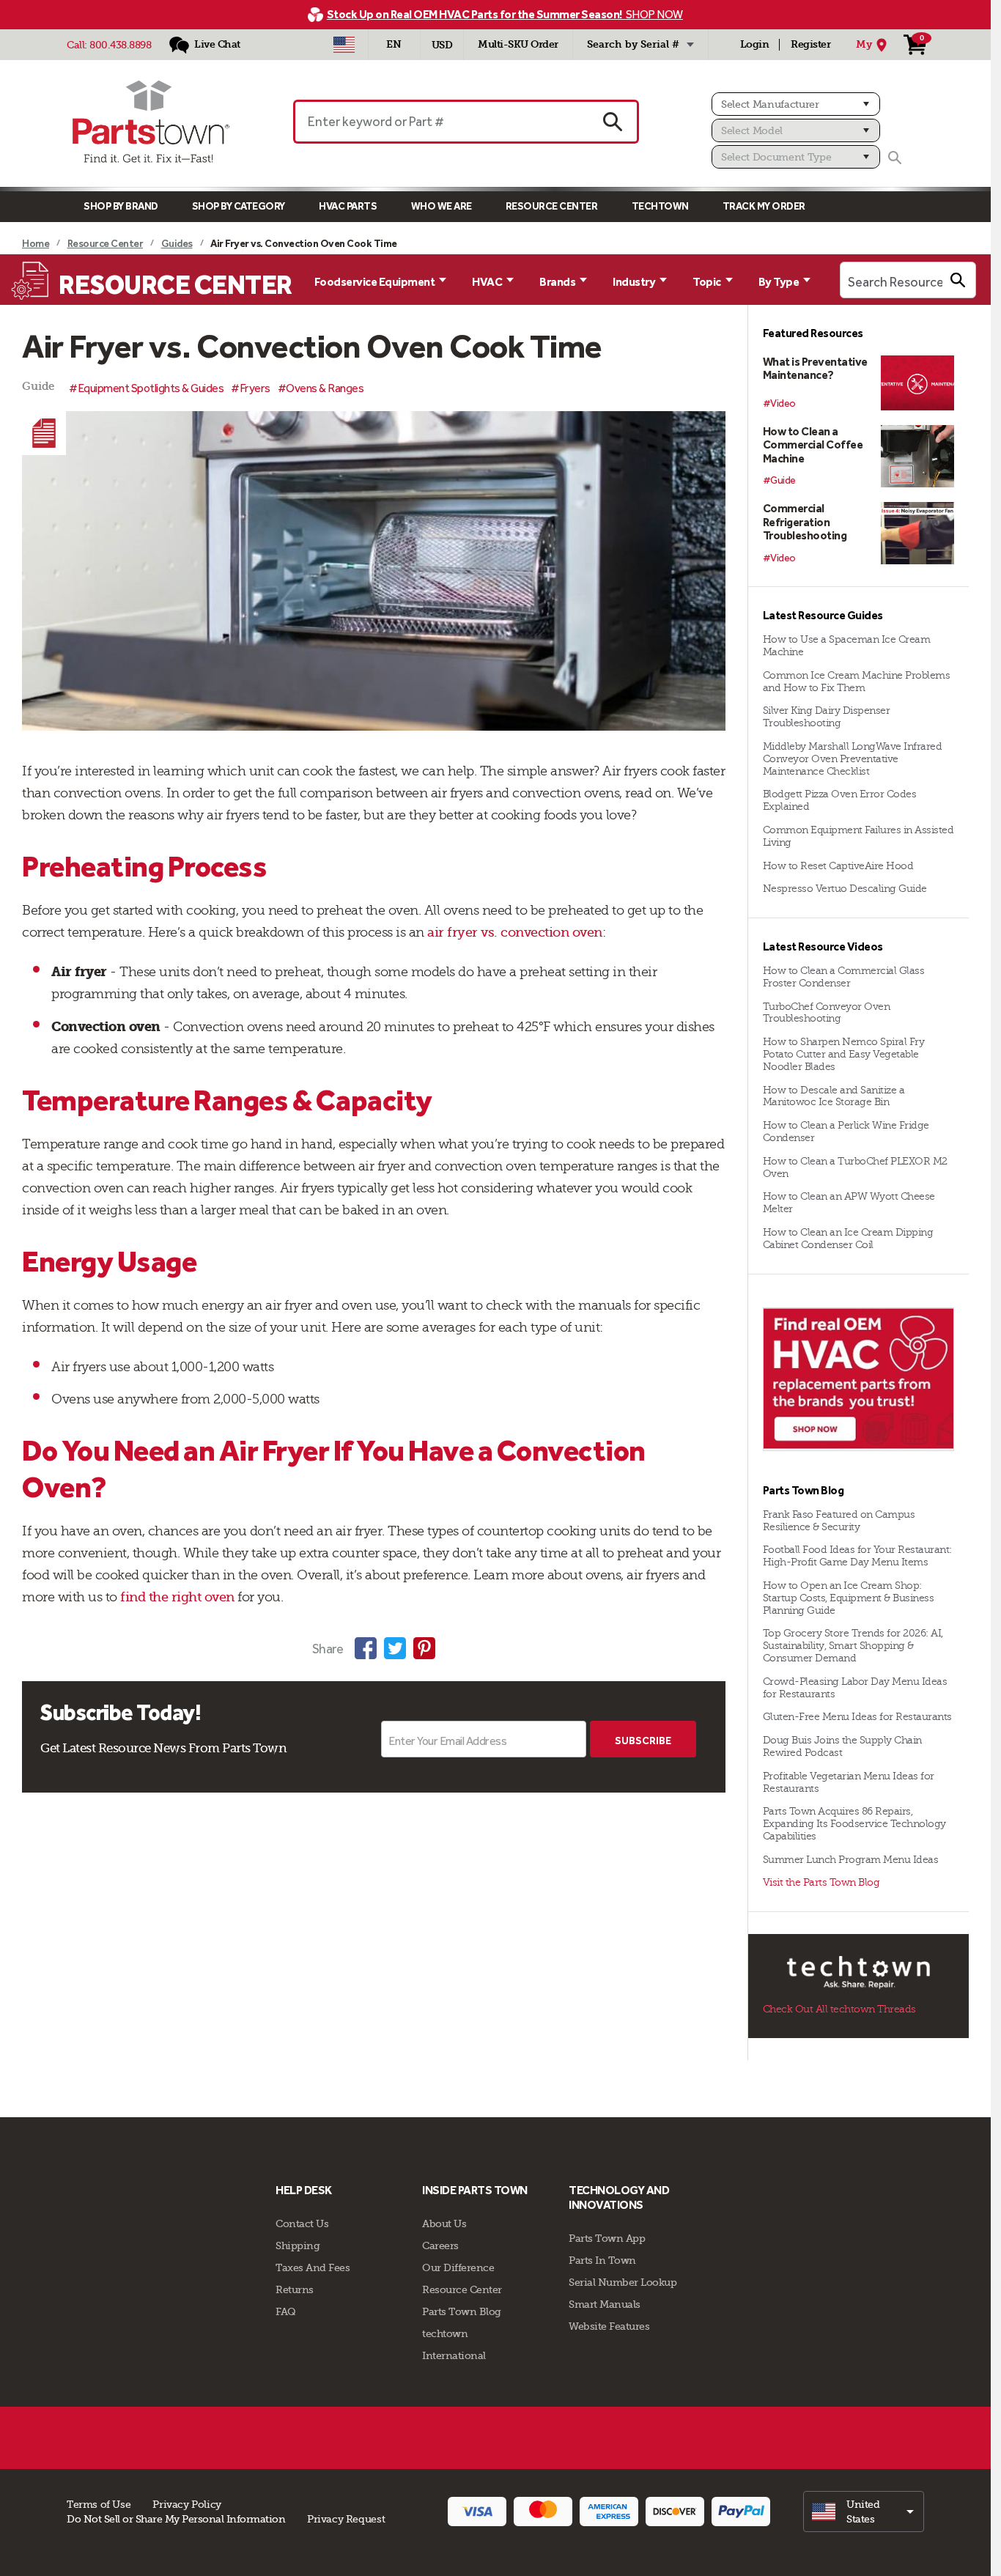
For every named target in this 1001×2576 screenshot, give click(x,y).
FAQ (286, 2311)
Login (755, 44)
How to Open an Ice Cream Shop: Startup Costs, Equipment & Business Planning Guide (849, 1598)
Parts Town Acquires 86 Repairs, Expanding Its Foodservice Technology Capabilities (854, 1824)
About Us (444, 2223)
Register (810, 44)
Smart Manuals (605, 2304)
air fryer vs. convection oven (515, 932)
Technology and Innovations (619, 2197)
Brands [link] (557, 282)
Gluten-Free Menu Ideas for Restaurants (857, 1717)
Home (36, 244)
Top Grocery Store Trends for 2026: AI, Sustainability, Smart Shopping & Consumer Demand (853, 1646)
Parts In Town (602, 2260)
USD (442, 45)
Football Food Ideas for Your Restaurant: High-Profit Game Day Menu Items (857, 1556)
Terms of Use (99, 2504)
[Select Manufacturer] (796, 104)
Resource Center (552, 206)
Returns (295, 2289)
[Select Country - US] (344, 45)
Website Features (609, 2326)
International (454, 2355)
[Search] (895, 158)
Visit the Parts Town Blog (821, 1882)
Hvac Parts (348, 206)
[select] (864, 2512)
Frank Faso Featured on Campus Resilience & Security (839, 1521)
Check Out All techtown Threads (839, 2009)
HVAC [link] (487, 282)
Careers (440, 2245)
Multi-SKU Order (518, 44)
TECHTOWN (660, 206)
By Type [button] (779, 282)
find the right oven (177, 1597)
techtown (445, 2333)
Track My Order (764, 206)
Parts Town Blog (462, 2311)
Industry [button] (634, 282)
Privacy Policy (187, 2504)
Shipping (298, 2245)
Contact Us (302, 2223)
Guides (177, 244)
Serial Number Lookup (623, 2282)
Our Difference (458, 2267)
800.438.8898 (120, 45)
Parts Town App (607, 2238)
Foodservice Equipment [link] (375, 282)
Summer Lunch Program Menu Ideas (851, 1860)
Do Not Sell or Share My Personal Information (176, 2519)
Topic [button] (707, 282)
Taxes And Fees (313, 2267)
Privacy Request (346, 2519)
